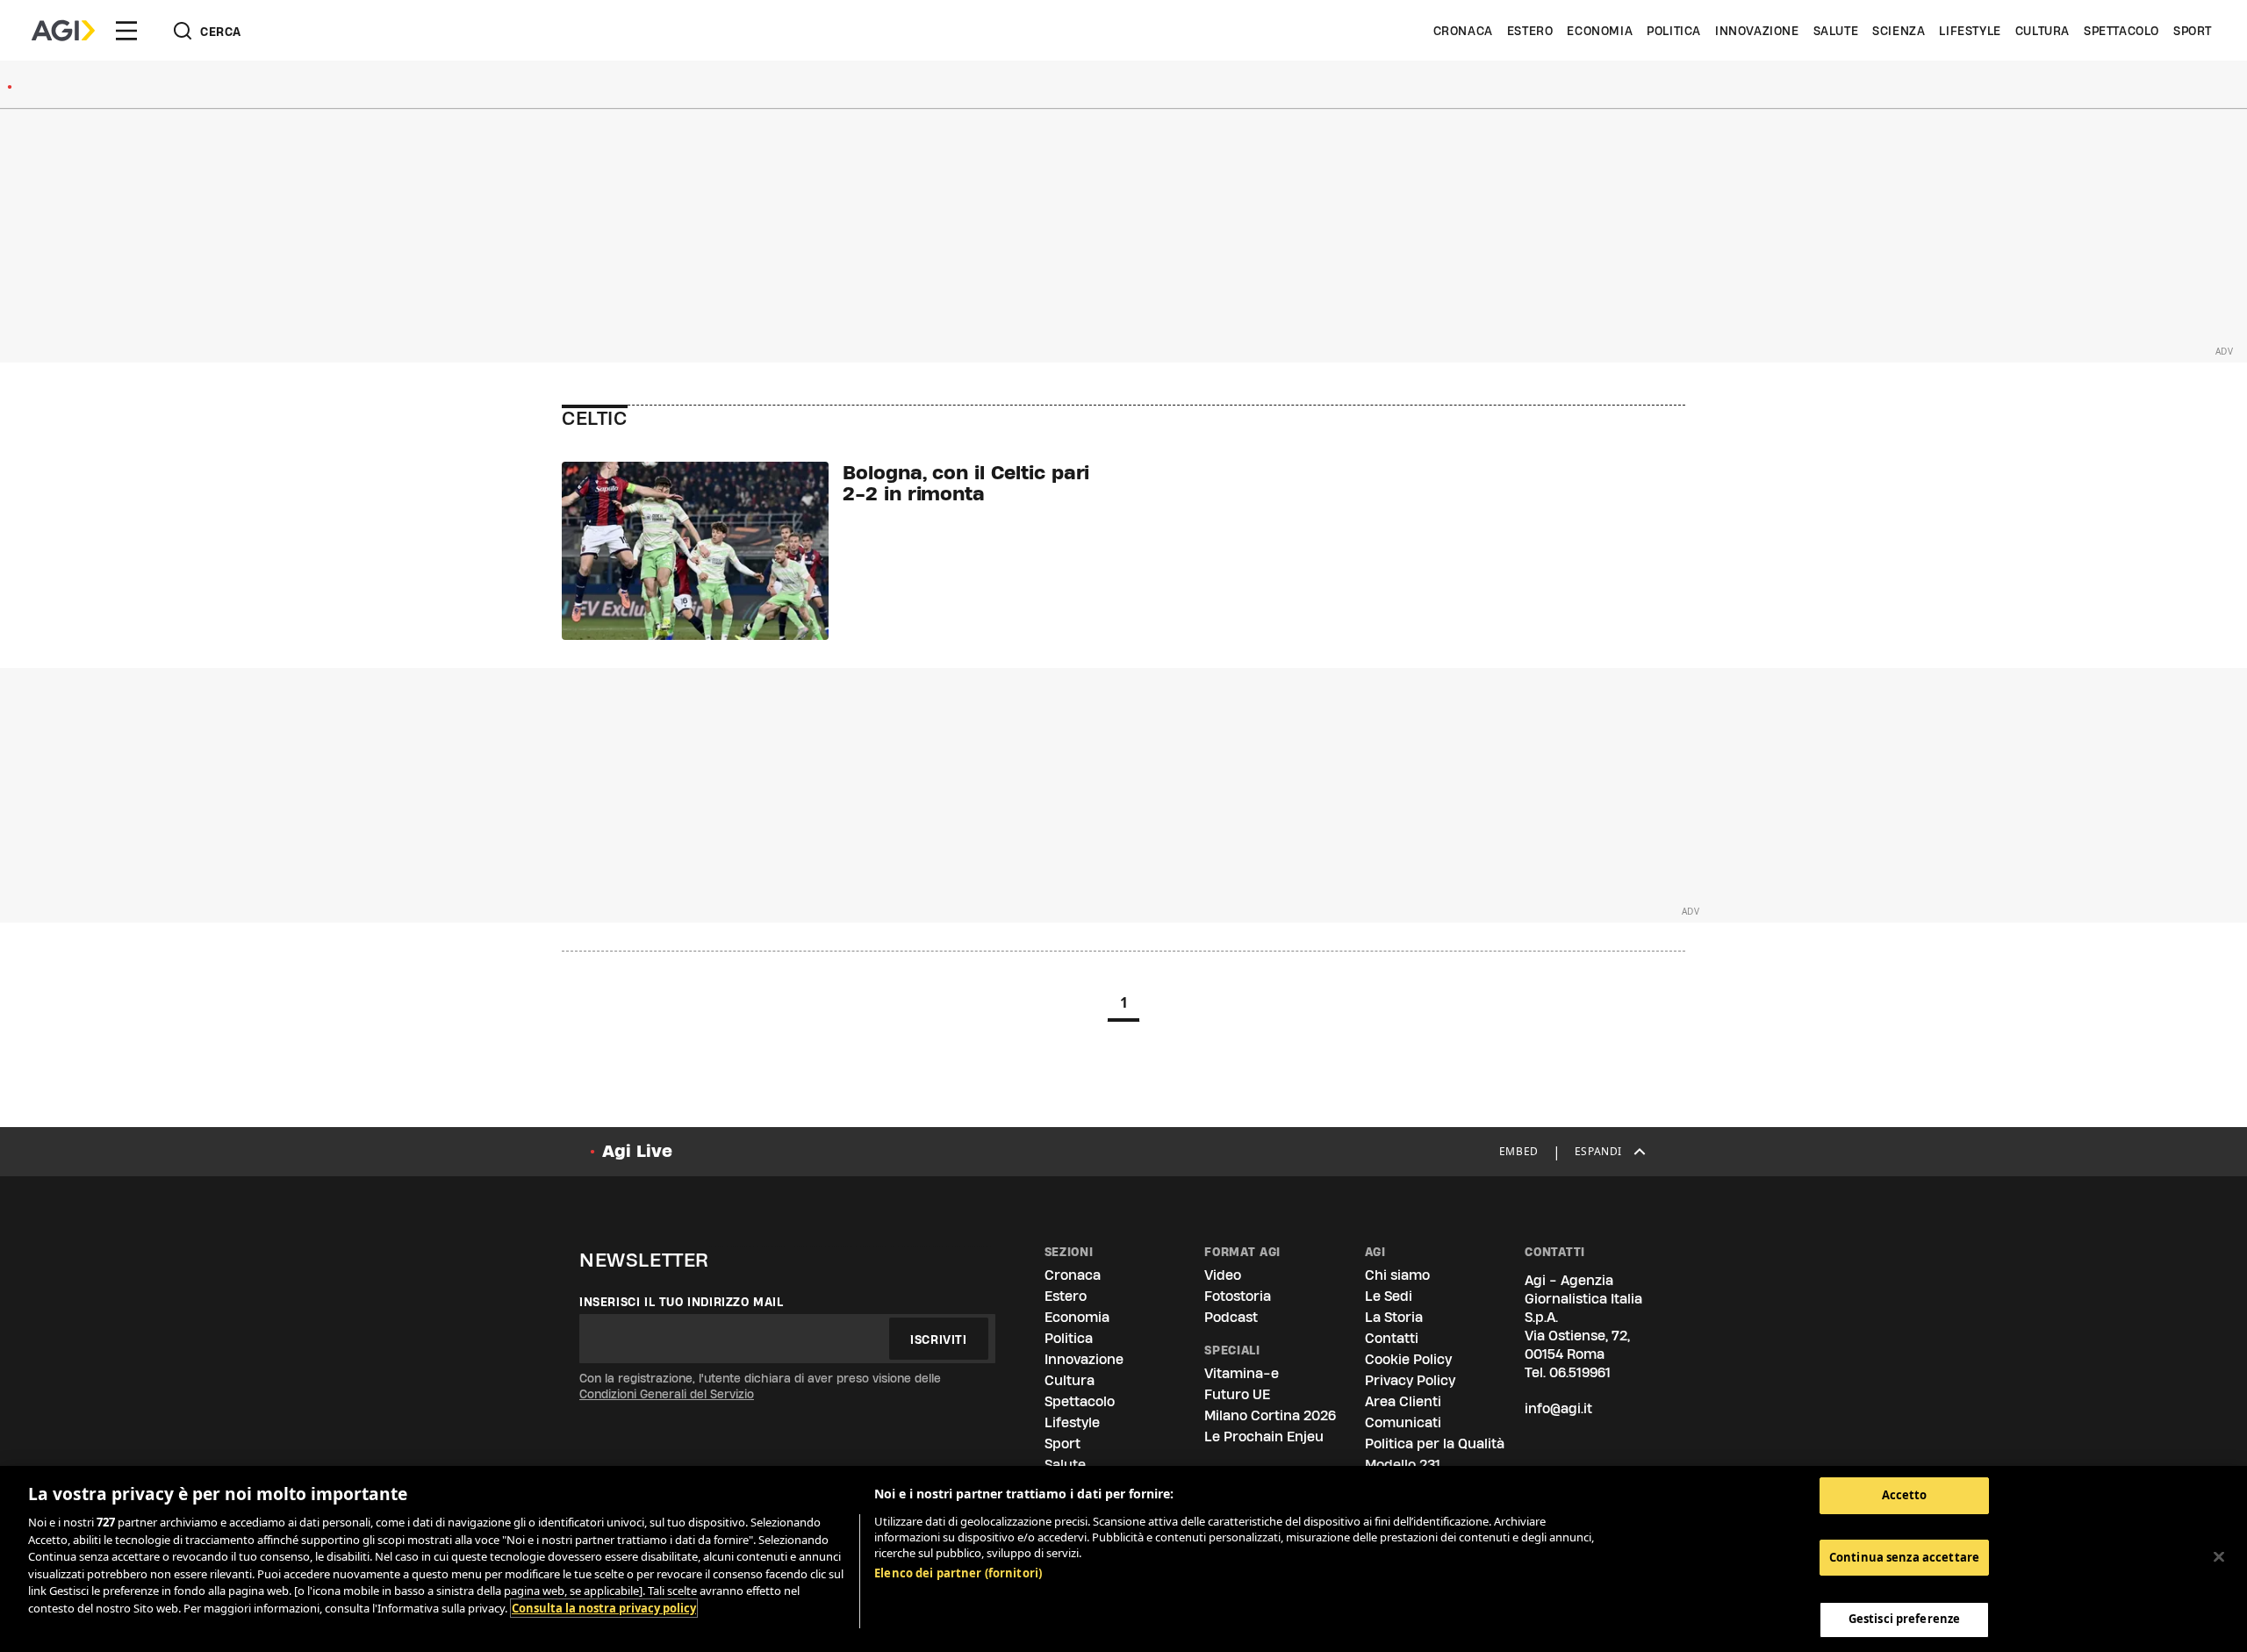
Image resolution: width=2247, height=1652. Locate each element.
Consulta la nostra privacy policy (604, 1608)
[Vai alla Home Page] (63, 31)
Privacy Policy (1410, 1380)
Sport (2193, 31)
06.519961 (1580, 1372)
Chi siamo (1397, 1275)
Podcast (1231, 1317)
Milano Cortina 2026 (1270, 1415)
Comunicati (1403, 1422)
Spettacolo (2121, 31)
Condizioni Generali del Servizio (667, 1394)
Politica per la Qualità (1435, 1444)
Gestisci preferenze (1904, 1619)
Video (1223, 1275)
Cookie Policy (1408, 1359)
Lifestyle (1970, 31)
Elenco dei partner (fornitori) (958, 1573)
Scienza (1899, 31)
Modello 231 (1403, 1465)
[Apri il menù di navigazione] (126, 31)
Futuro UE (1237, 1394)
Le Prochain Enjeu (1264, 1437)
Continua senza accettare (1904, 1557)
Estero (1530, 31)
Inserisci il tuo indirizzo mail (682, 1302)
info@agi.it (1558, 1408)
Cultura (2042, 31)
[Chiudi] (2219, 1557)
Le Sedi (1389, 1296)
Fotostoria (1238, 1296)
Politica (1674, 31)
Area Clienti (1403, 1401)
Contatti (1392, 1338)
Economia (1600, 31)
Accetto (1905, 1495)
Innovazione (1757, 31)
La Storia (1394, 1317)
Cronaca (1463, 31)
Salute (1836, 31)
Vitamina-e (1242, 1373)
